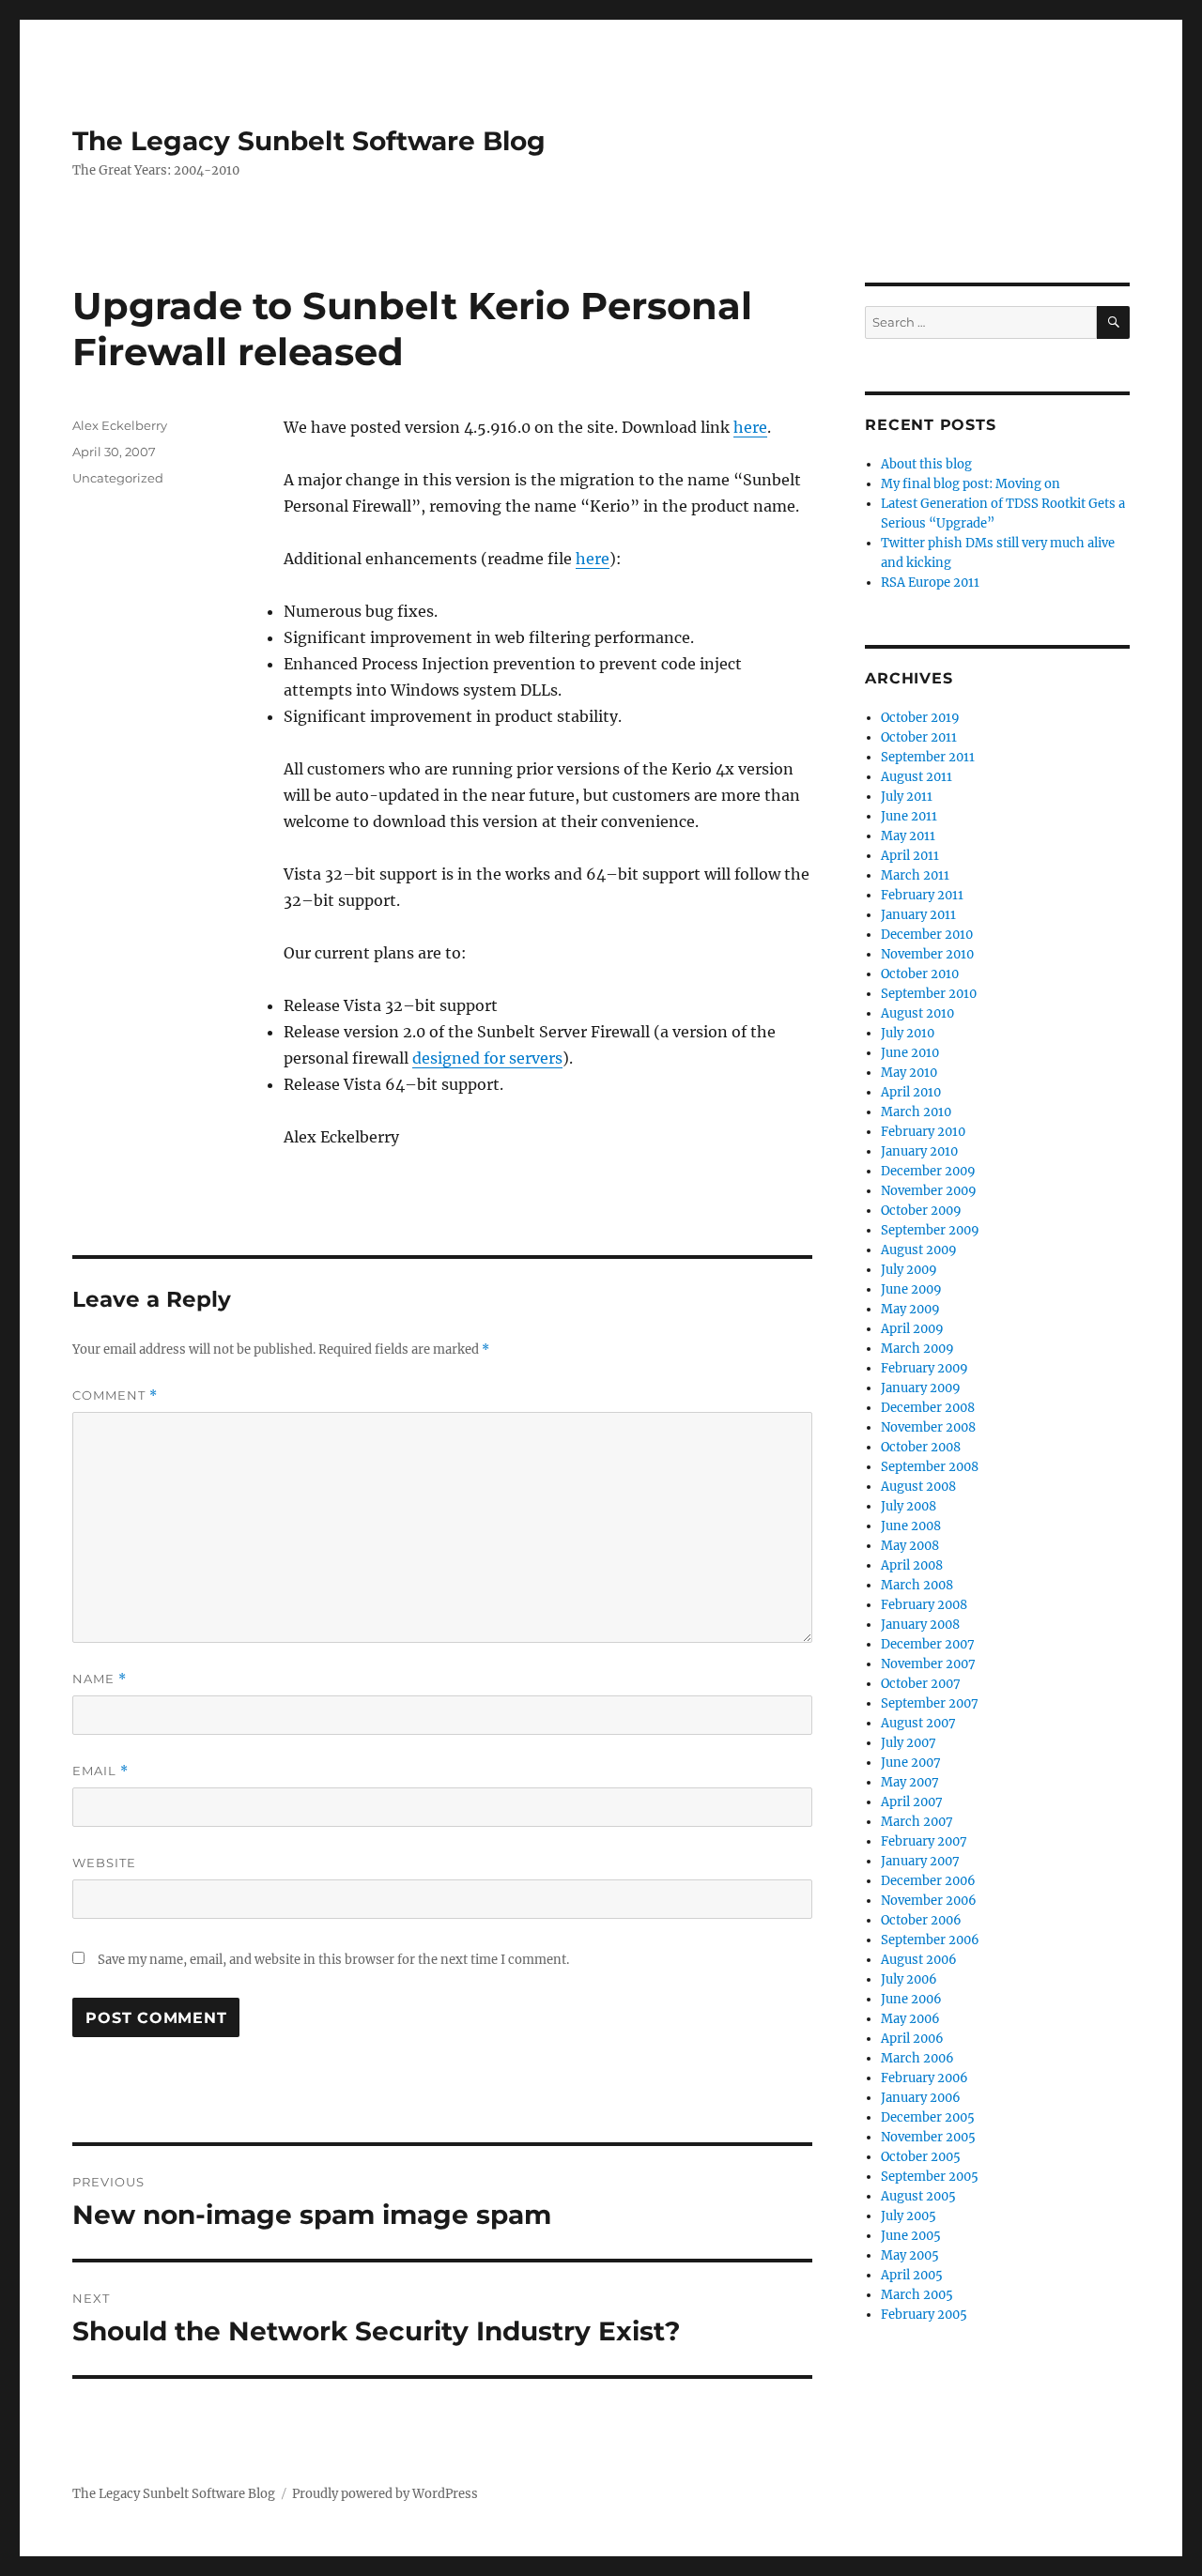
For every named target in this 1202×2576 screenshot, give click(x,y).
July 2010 (908, 1033)
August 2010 (917, 1013)
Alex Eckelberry (120, 425)
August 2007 (918, 1723)
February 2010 (923, 1132)
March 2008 (917, 1585)
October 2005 (921, 2157)
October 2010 (920, 974)
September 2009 (930, 1230)
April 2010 (911, 1092)
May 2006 (910, 2019)
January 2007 (920, 1861)
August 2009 (919, 1250)
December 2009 (928, 1171)
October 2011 (919, 737)
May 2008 (910, 1546)
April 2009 (912, 1329)
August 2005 (918, 2196)
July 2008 (909, 1506)
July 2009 (909, 1270)
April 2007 (912, 1802)
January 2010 (919, 1151)
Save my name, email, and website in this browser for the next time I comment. (333, 1960)
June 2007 (911, 1763)
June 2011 (909, 816)
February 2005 (924, 2315)
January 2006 (921, 2098)
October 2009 (921, 1211)
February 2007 (924, 1841)
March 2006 (917, 2058)
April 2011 (910, 856)
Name (100, 1679)
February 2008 (924, 1605)
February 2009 (925, 1368)
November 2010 (927, 954)
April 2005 (912, 2275)
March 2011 (915, 875)
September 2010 (929, 994)
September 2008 (930, 1467)
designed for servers (487, 1058)
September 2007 (930, 1703)
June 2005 (911, 2236)
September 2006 (930, 1940)
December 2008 (928, 1408)
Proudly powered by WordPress (385, 2494)
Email (100, 1771)
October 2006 (921, 1920)
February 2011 (922, 895)
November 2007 (928, 1664)
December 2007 (928, 1644)
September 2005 (930, 2177)
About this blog (926, 464)
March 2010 (916, 1112)
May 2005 (910, 2255)
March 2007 (917, 1822)
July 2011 (907, 797)
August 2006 (919, 1960)
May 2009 (910, 1309)
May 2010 (909, 1073)
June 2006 (911, 1999)
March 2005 (917, 2295)
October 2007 (921, 1684)
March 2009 (917, 1349)
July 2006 (909, 1979)
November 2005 (928, 2137)
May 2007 (910, 1782)
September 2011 (928, 757)
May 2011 (908, 836)
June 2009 (911, 1289)
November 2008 (928, 1427)
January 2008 (920, 1625)
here (750, 427)
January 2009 (921, 1388)
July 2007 (909, 1743)
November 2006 (929, 1901)
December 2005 (928, 2117)
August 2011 (917, 777)
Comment (115, 1395)
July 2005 (909, 2216)
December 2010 (927, 935)
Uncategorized (118, 478)
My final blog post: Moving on (971, 484)
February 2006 (925, 2078)
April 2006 (912, 2039)
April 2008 (912, 1565)
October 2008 (921, 1447)
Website (104, 1863)
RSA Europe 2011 (930, 583)
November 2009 (929, 1191)
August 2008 (918, 1487)
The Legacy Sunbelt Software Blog (309, 141)
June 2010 (910, 1053)
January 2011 (918, 915)
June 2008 (911, 1526)
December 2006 (928, 1881)
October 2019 (920, 718)
